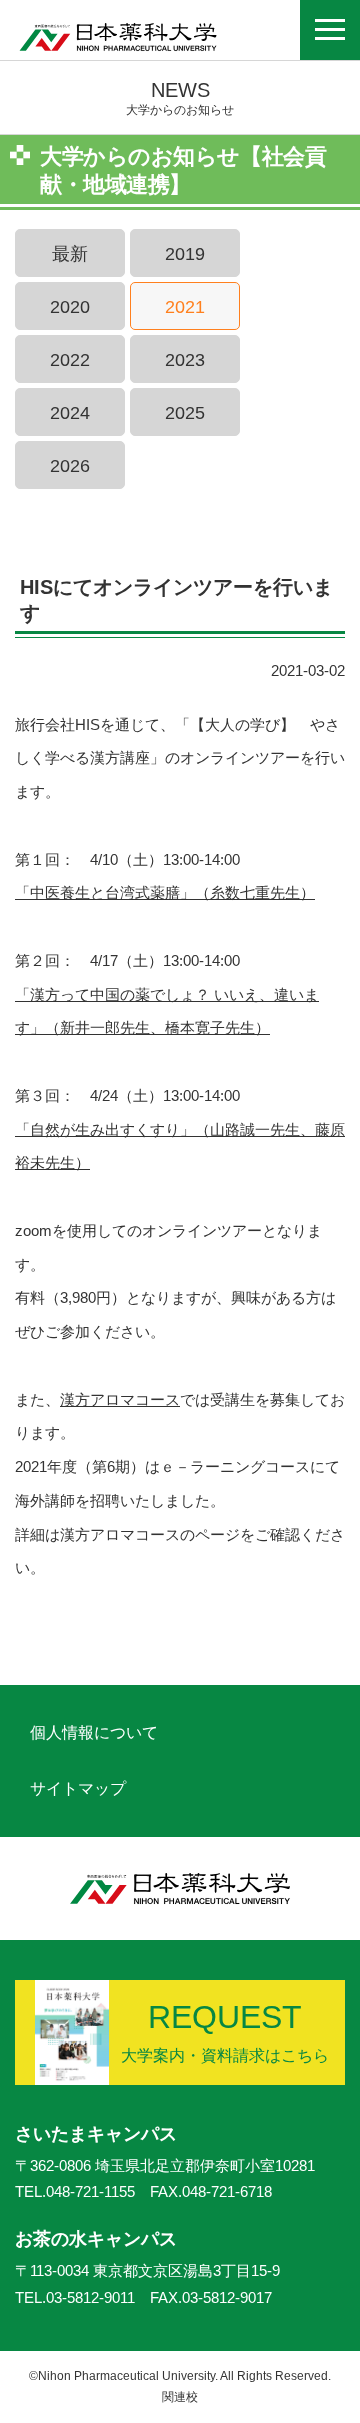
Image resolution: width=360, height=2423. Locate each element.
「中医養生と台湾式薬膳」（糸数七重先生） (165, 892)
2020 (70, 307)
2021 (185, 307)
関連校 (180, 2397)
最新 (70, 254)
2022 (70, 360)
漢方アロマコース (120, 1399)
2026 (70, 466)
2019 (185, 254)
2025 (185, 413)
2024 (70, 413)
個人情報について (94, 1732)
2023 (185, 360)
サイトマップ (78, 1788)
